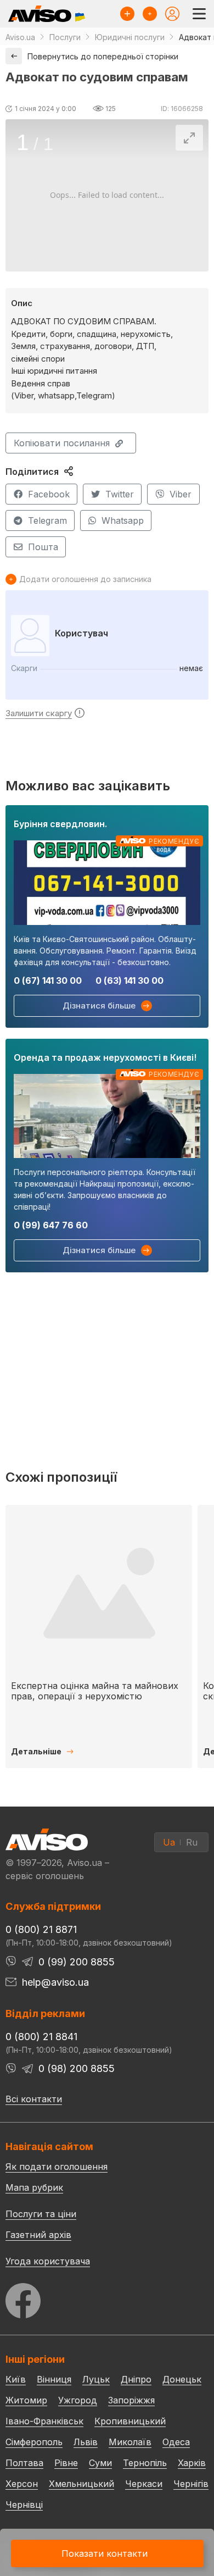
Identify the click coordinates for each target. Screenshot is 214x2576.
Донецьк (182, 2379)
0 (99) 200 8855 (77, 1962)
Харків (192, 2463)
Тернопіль (145, 2463)
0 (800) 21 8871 (41, 1929)
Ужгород (78, 2400)
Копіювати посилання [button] (62, 443)
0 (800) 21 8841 (41, 2037)
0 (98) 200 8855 (77, 2068)
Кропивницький (130, 2421)
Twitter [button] (120, 494)
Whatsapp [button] (123, 520)
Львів (86, 2442)
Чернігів (191, 2484)
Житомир (26, 2400)
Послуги (65, 37)
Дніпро (136, 2379)
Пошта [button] (43, 547)
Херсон (22, 2484)
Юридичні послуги (130, 37)
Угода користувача (48, 2261)
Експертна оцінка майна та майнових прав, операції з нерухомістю (95, 1691)
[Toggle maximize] (189, 138)
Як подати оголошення (57, 2167)
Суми (100, 2463)
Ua (169, 1842)
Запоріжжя (131, 2400)
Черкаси (144, 2484)
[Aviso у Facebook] (107, 2298)
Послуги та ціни (41, 2213)
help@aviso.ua (55, 1982)
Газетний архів (38, 2235)
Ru (192, 1842)
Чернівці (24, 2505)
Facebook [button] (49, 494)
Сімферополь (34, 2442)
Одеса (176, 2442)
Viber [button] (181, 494)
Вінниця (54, 2379)
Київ (16, 2379)
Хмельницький (81, 2484)
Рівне (66, 2463)
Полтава (24, 2463)
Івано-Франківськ (44, 2421)
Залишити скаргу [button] (39, 713)
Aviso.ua (20, 37)
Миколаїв (130, 2442)
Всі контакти (34, 2099)
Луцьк (96, 2379)
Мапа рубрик (34, 2187)
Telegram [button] (47, 520)
